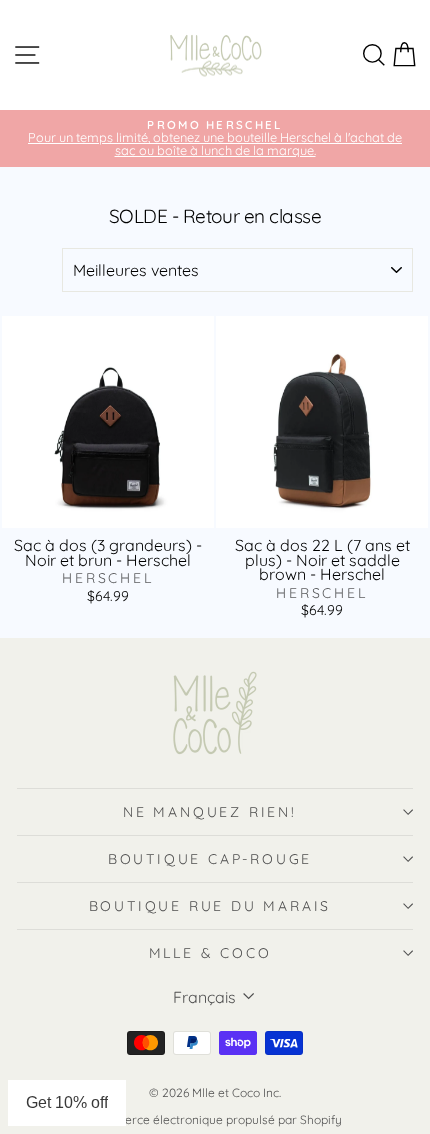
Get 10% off (67, 1102)
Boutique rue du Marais (210, 906)
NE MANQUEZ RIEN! (210, 812)
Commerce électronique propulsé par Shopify (215, 1119)
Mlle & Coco (210, 953)
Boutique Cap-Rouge (210, 859)
